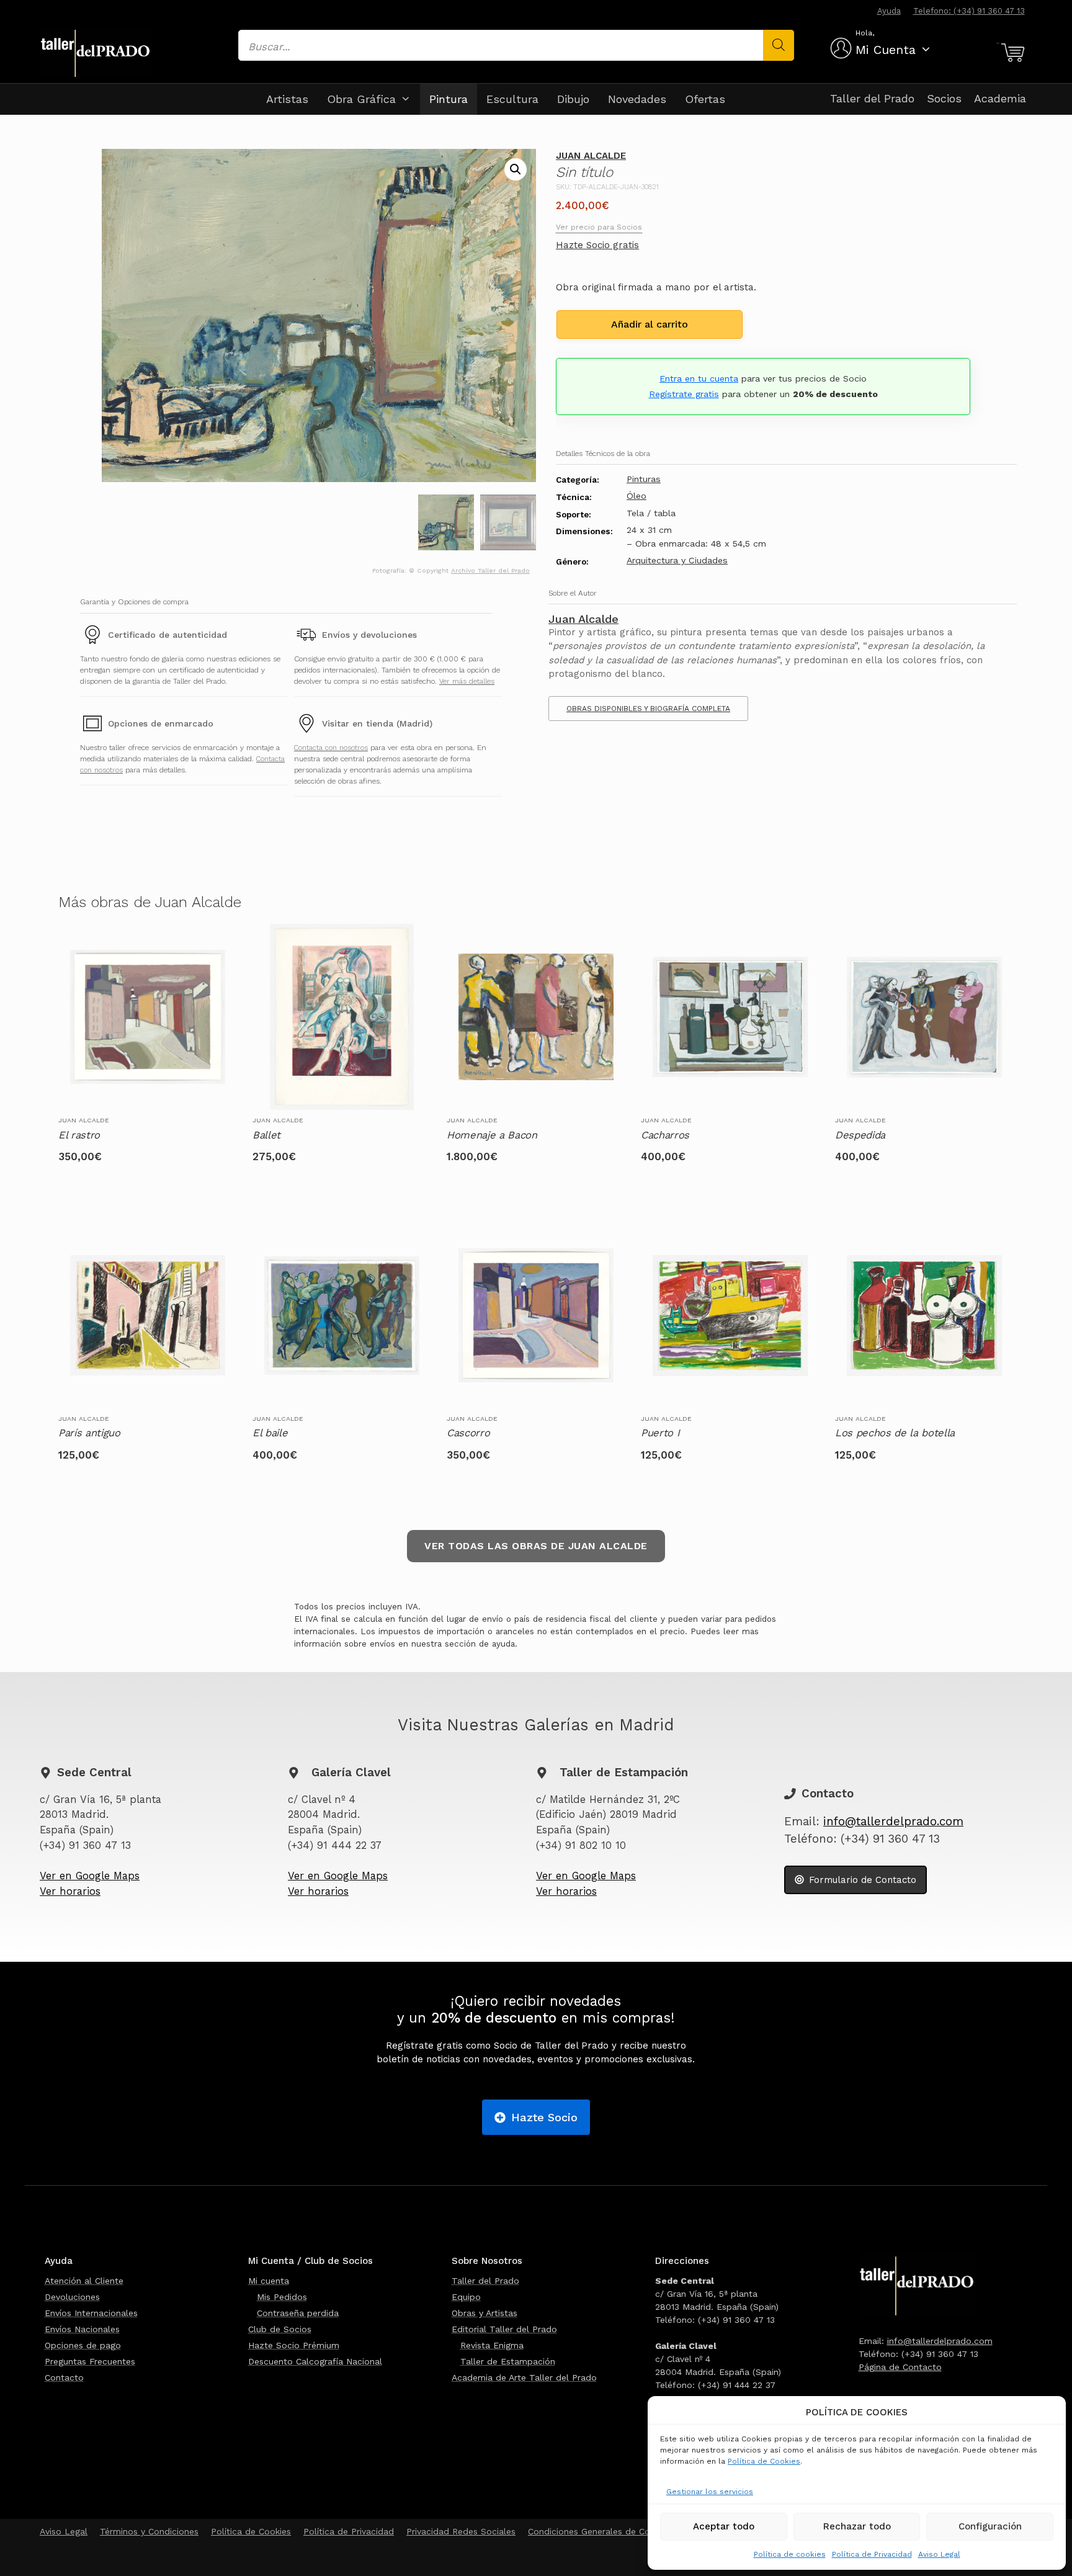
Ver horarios (70, 1891)
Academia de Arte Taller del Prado (524, 2377)
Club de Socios (280, 2329)
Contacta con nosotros (331, 748)
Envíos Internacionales (91, 2313)
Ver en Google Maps (90, 1876)
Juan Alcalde (591, 156)
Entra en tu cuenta (699, 378)
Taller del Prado (872, 98)
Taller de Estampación (508, 2361)
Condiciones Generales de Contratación (610, 2531)
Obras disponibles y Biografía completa (648, 709)
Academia (1000, 98)
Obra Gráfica (361, 99)
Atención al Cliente (84, 2281)
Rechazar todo (857, 2526)
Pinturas (644, 479)
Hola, (865, 33)
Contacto (64, 2377)
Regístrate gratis (684, 394)
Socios (944, 98)
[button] (516, 169)
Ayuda (889, 11)
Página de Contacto (900, 2367)
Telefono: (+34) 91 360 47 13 (969, 11)
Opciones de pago (83, 2345)
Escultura (512, 99)
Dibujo (573, 99)
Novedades (637, 99)
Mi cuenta (269, 2281)
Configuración (990, 2526)
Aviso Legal (939, 2554)
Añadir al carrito (650, 324)
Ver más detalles (467, 681)
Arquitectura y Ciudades (677, 560)
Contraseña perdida (298, 2313)
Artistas (287, 99)
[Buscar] (779, 45)
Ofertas (705, 99)
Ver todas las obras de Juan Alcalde (536, 1546)
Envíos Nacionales (82, 2329)
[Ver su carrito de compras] (1011, 53)
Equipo (466, 2297)
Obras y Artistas (485, 2313)
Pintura (449, 99)
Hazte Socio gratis (597, 245)
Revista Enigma (492, 2345)
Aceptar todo (724, 2526)
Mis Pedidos (282, 2297)
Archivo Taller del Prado (490, 570)
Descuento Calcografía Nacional (315, 2361)
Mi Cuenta (886, 50)
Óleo (636, 496)
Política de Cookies (764, 2461)
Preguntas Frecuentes (90, 2361)
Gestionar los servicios (710, 2492)
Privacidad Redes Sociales (461, 2531)
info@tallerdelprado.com (893, 1822)
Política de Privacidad (872, 2554)
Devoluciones (72, 2297)
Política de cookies (790, 2554)
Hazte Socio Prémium (294, 2345)
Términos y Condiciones (149, 2531)
